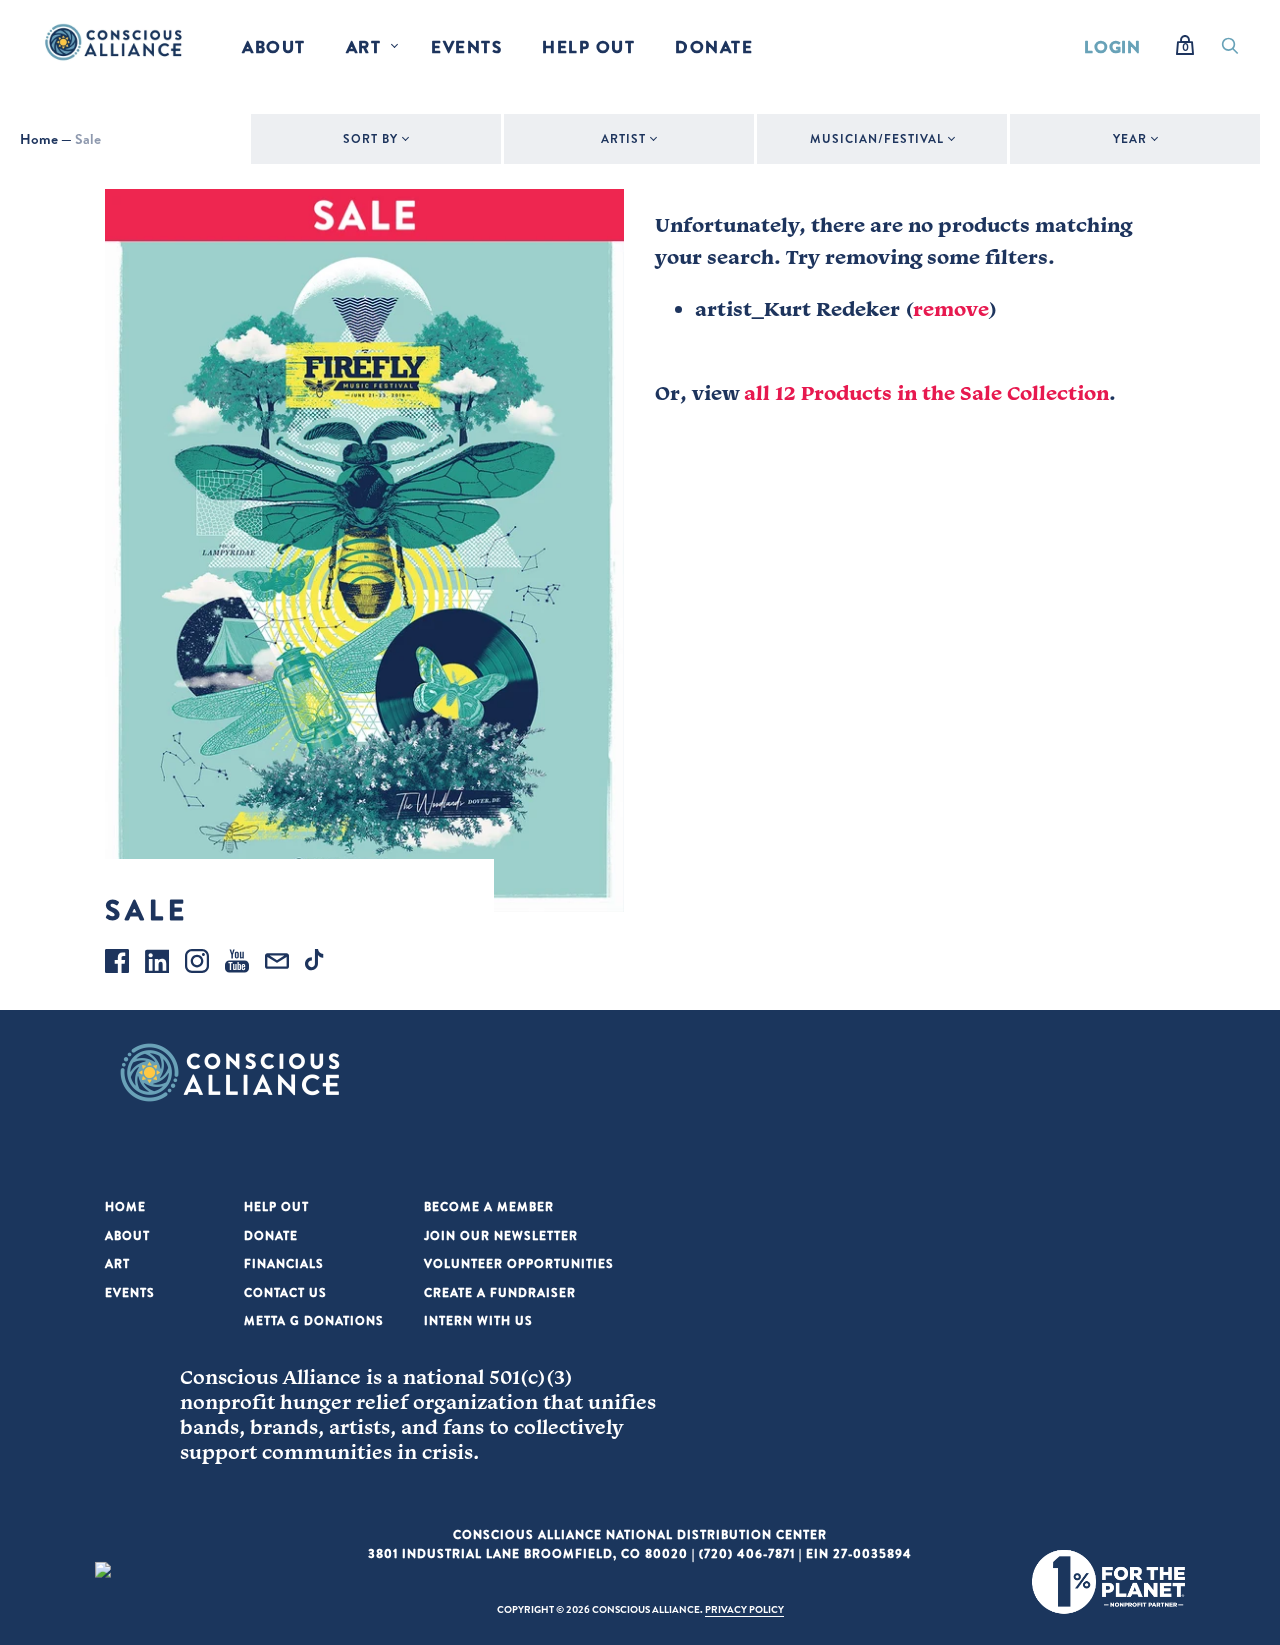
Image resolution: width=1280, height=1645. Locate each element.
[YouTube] (237, 964)
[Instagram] (197, 964)
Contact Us (285, 1292)
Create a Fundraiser (500, 1292)
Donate (714, 46)
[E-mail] (277, 964)
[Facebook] (117, 964)
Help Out (588, 46)
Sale (88, 139)
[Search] (1230, 51)
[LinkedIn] (157, 964)
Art (364, 46)
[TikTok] (317, 964)
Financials (284, 1263)
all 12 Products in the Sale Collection (926, 393)
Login (1112, 46)
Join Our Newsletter (501, 1235)
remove (951, 309)
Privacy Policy (744, 1609)
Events (466, 46)
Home (39, 139)
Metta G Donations (314, 1320)
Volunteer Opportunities (519, 1263)
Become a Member (489, 1206)
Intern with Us (478, 1320)
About (274, 46)
